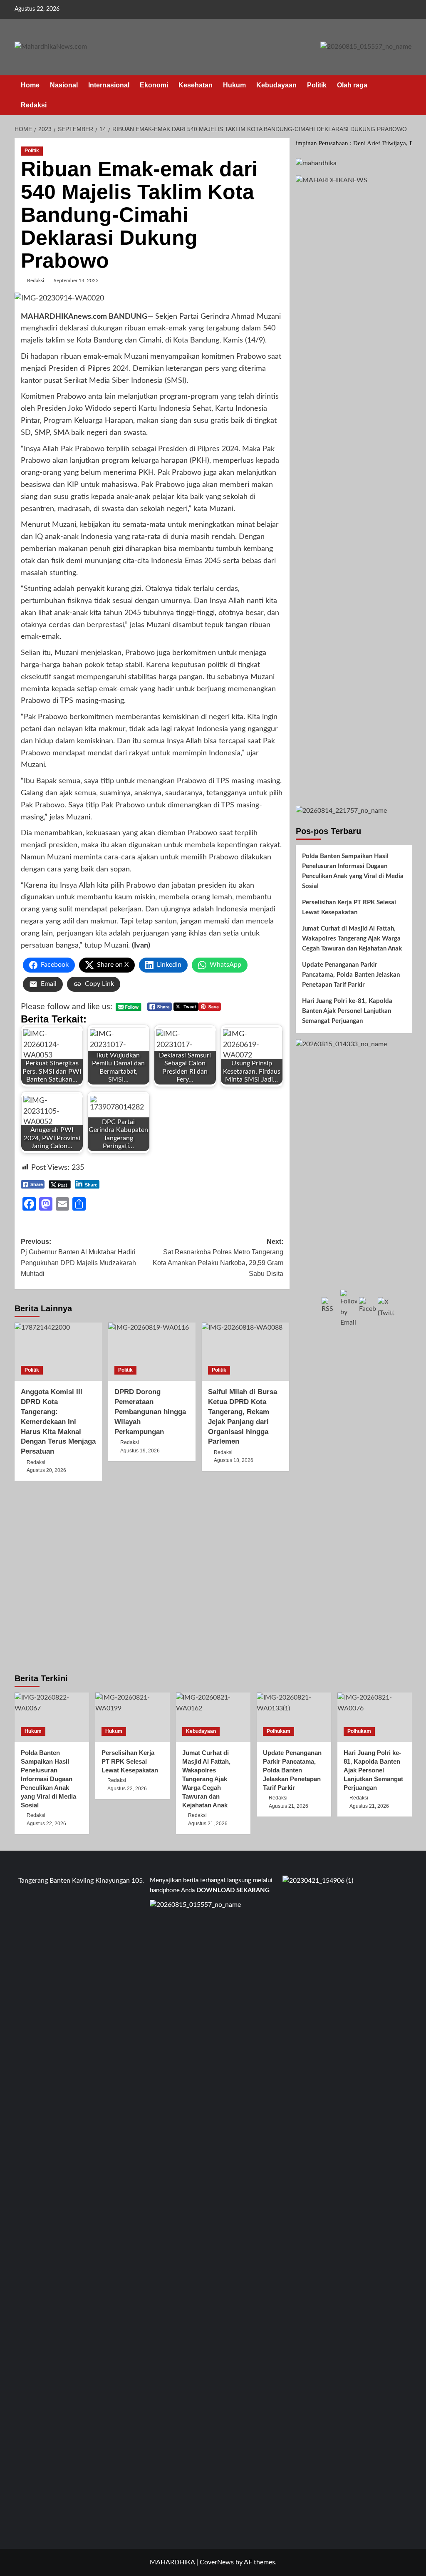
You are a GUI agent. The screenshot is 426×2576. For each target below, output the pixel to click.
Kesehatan (196, 85)
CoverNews (217, 2562)
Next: (218, 1258)
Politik (317, 85)
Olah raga (352, 85)
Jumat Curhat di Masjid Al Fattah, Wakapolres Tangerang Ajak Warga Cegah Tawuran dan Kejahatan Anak (352, 939)
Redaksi (34, 105)
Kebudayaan (276, 85)
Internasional (109, 85)
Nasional (64, 85)
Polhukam (279, 1731)
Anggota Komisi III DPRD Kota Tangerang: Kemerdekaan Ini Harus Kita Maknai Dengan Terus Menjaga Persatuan (58, 1422)
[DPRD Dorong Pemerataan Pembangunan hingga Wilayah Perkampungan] (152, 1352)
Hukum (234, 85)
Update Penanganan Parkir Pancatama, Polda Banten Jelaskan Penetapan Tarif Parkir (351, 975)
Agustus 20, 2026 (46, 1470)
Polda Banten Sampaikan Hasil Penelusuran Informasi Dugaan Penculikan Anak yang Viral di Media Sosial (353, 871)
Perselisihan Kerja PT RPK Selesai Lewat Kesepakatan (349, 907)
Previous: (78, 1258)
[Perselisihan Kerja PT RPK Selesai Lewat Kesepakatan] (133, 1717)
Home (30, 85)
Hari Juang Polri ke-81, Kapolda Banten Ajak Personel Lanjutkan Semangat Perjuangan (347, 1011)
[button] (407, 95)
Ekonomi (154, 85)
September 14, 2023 (76, 280)
